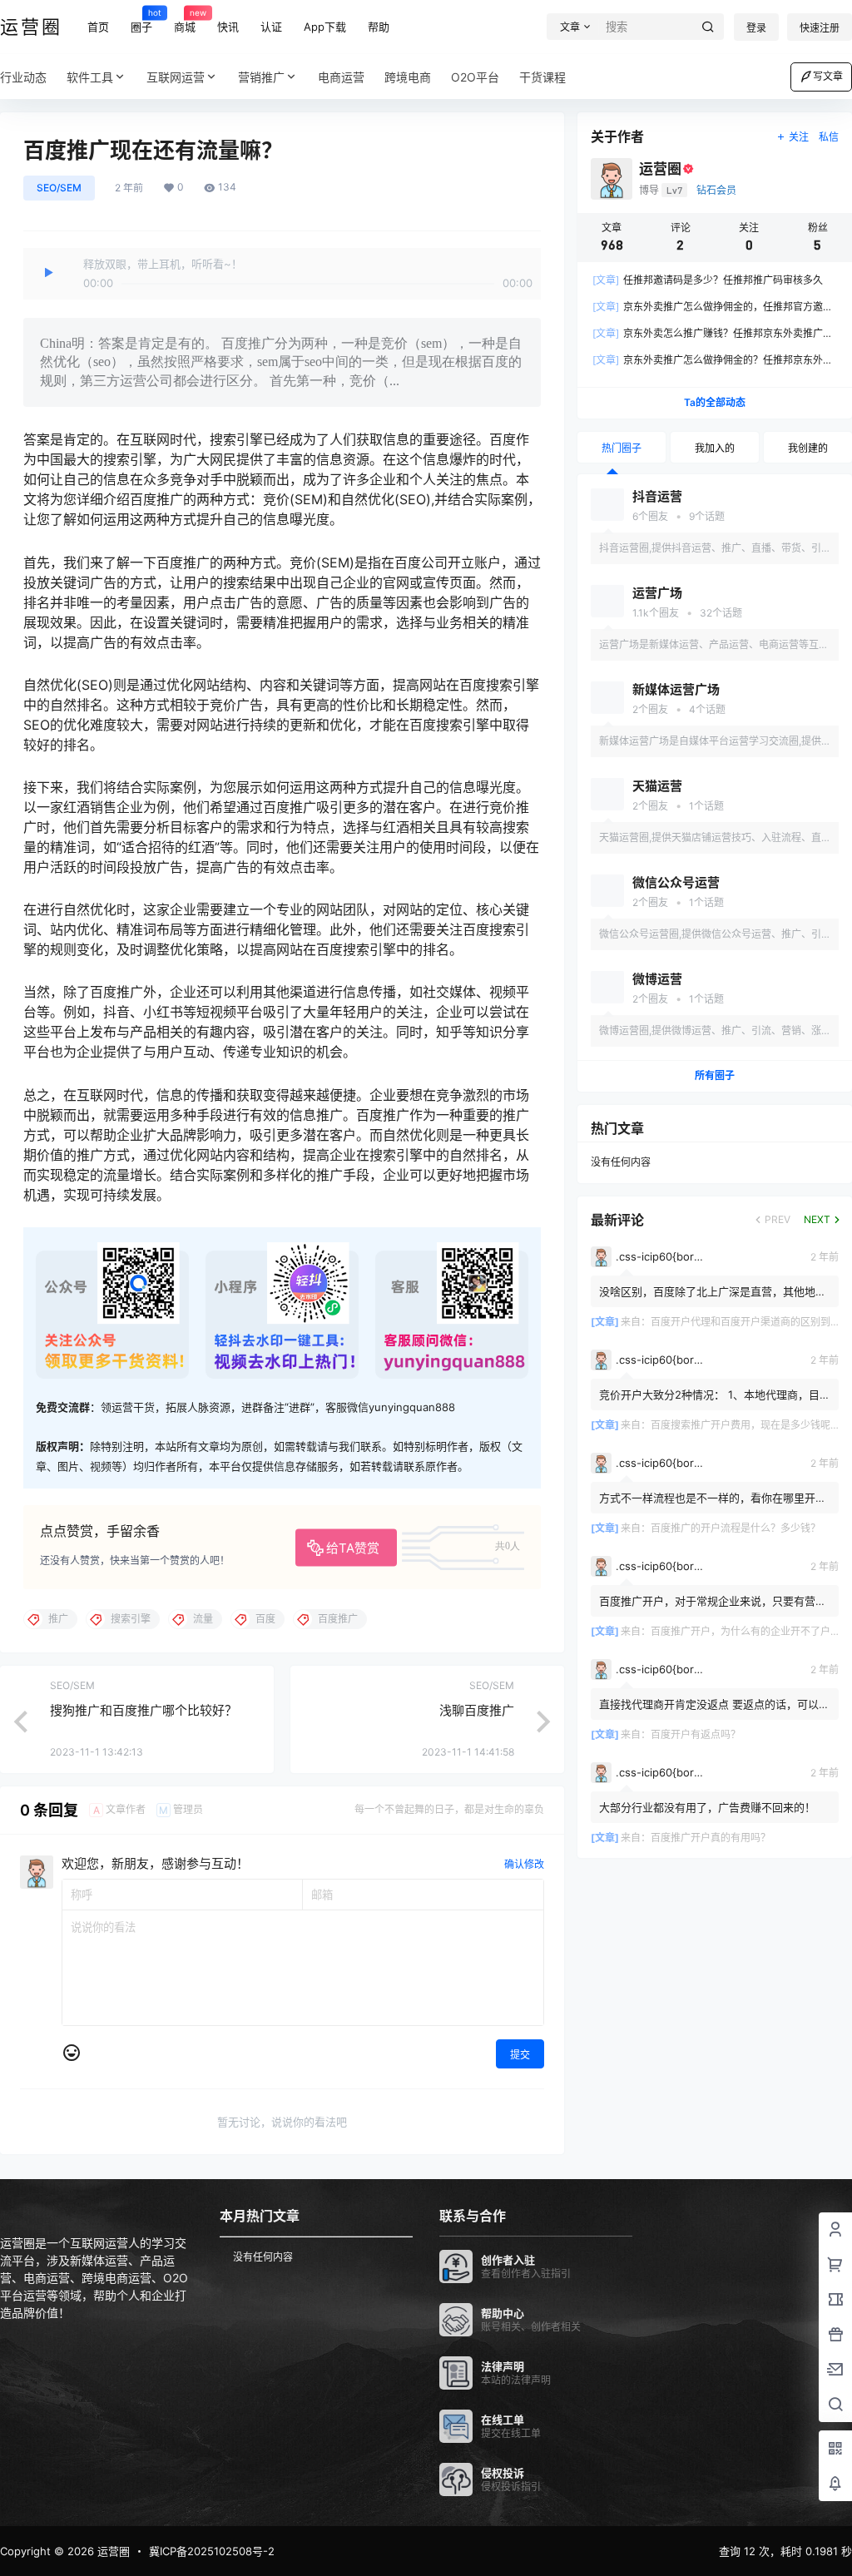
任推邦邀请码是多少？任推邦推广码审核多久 (708, 280)
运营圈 (112, 2551)
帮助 (379, 27)
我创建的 (808, 448)
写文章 (828, 76)
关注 (799, 137)
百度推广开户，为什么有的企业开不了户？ (745, 1631)
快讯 (228, 27)
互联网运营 (176, 77)
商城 (185, 20)
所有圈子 (715, 1075)
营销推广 (261, 77)
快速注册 (820, 28)
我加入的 (715, 448)
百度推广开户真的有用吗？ (711, 1838)
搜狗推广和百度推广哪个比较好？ (144, 1710)
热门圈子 (622, 448)
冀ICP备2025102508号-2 (212, 2551)
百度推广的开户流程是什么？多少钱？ (736, 1528)
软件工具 (90, 77)
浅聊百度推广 (477, 1710)
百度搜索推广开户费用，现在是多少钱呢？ (745, 1425)
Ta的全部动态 (715, 402)
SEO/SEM (59, 188)
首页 (98, 27)
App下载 (325, 27)
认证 (271, 27)
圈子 (141, 20)
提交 (520, 2055)
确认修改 (524, 1864)
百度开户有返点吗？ (696, 1734)
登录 (756, 28)
